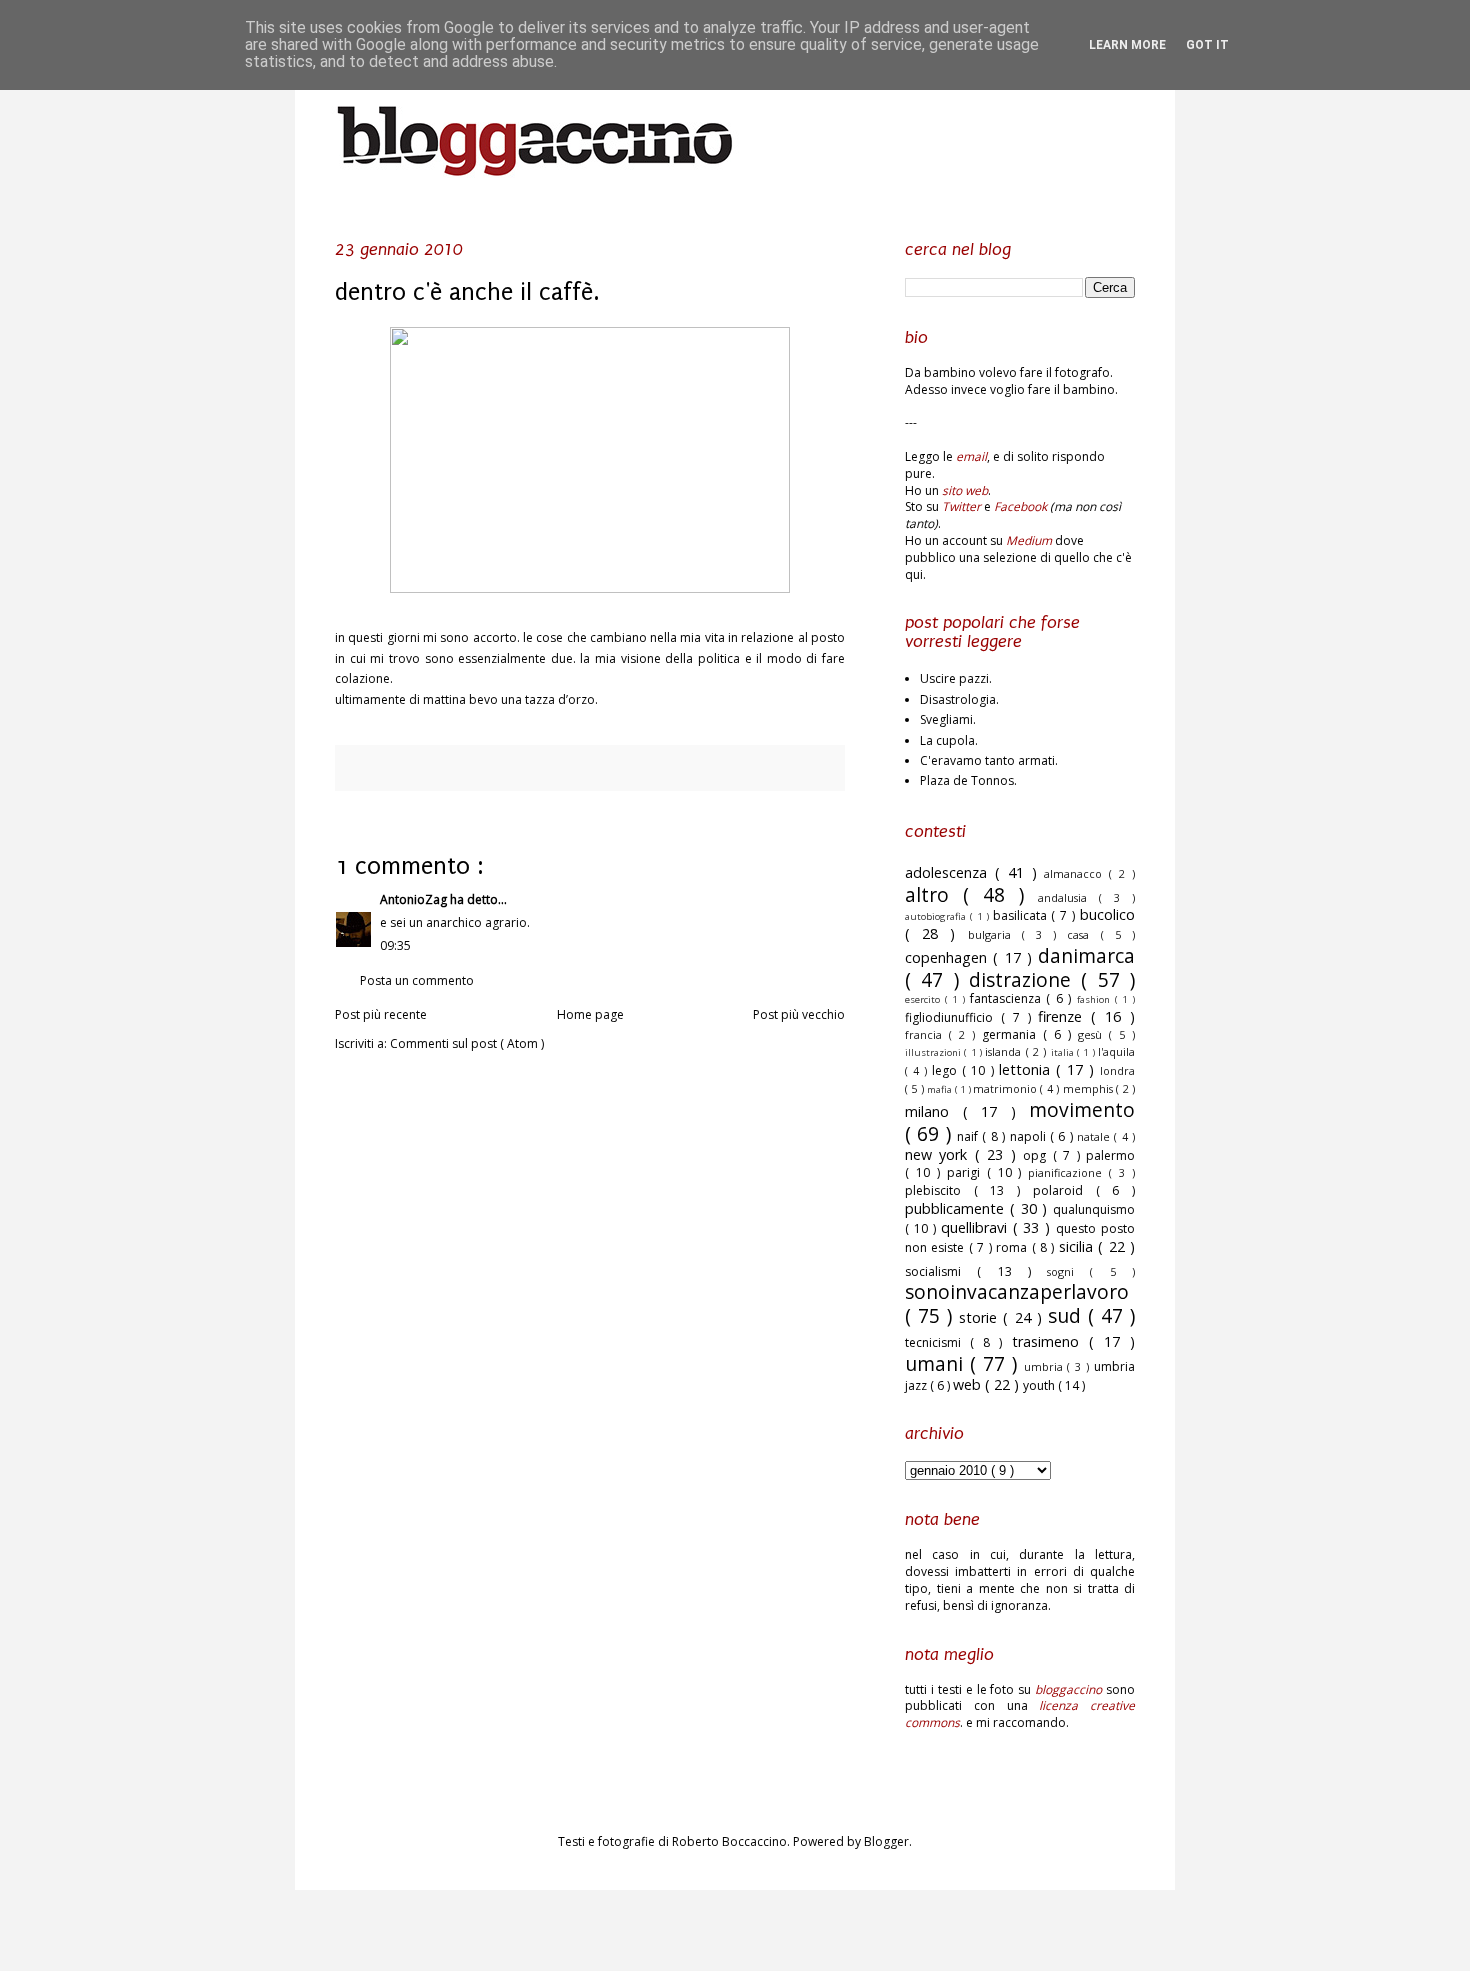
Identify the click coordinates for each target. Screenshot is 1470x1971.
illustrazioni (934, 1052)
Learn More (1127, 45)
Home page (590, 1014)
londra (1117, 1070)
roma (1013, 1247)
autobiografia (937, 916)
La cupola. (949, 740)
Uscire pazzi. (956, 678)
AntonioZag (415, 899)
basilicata (1022, 915)
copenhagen (949, 957)
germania (1012, 1034)
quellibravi (977, 1227)
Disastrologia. (959, 699)
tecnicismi (937, 1342)
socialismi (941, 1271)
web (969, 1384)
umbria (1046, 1366)
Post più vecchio (799, 1014)
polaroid (1064, 1190)
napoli (1030, 1136)
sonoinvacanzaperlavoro (1017, 1291)
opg (1037, 1155)
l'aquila (1116, 1051)
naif (969, 1136)
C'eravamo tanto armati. (989, 760)
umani (937, 1363)
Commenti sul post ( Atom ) (467, 1043)
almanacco (1076, 873)
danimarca (1086, 955)
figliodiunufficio (953, 1017)
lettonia (1027, 1069)
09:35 (395, 945)
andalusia (1068, 897)
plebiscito (939, 1190)
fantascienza (1008, 998)
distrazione (1025, 979)
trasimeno (1050, 1341)
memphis (1089, 1088)
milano (934, 1111)
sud (1068, 1315)
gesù (1093, 1034)
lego (947, 1070)
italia (1064, 1052)
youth (1040, 1385)
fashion (1096, 999)
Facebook (1020, 506)
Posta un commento (417, 980)
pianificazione (1068, 1172)
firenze (1064, 1016)
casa (1083, 934)
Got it (1207, 45)
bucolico (1107, 914)
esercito (925, 999)
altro (934, 894)
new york (940, 1154)
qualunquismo (1094, 1209)
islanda (1005, 1051)
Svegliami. (948, 719)
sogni (1068, 1271)
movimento (1082, 1109)
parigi (967, 1172)
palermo (1110, 1155)
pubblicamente (957, 1208)
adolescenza (950, 872)
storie (981, 1317)
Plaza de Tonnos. (968, 780)
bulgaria (995, 934)
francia (927, 1034)
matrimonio (1006, 1088)
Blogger (886, 1841)
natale (1095, 1136)
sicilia (1078, 1246)
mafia (940, 1089)
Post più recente (381, 1014)
